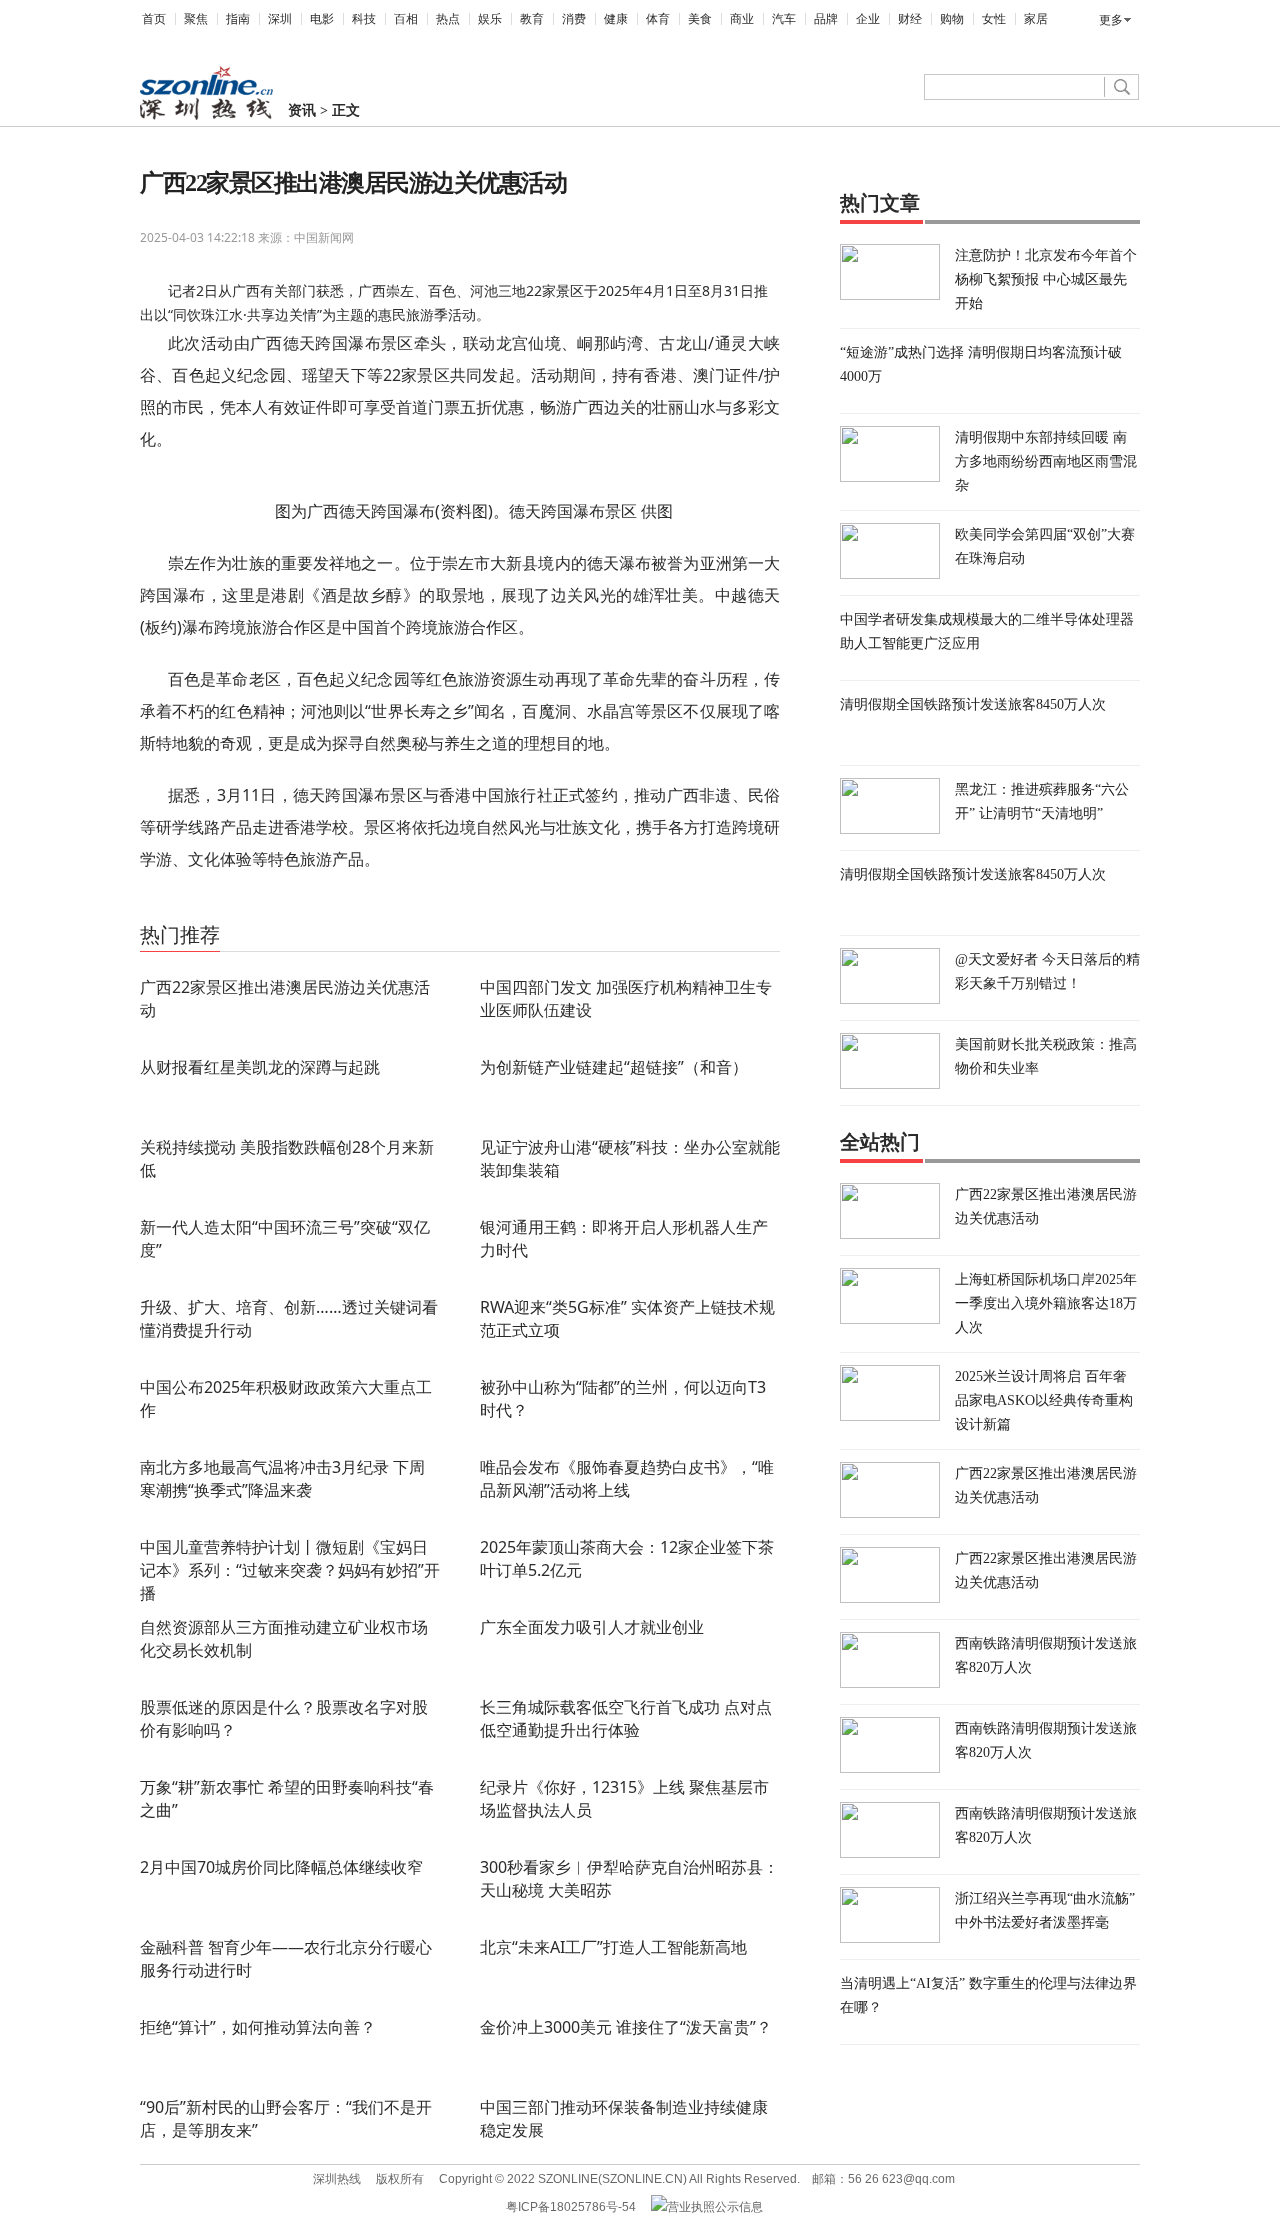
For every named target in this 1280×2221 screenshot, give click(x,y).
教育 (532, 19)
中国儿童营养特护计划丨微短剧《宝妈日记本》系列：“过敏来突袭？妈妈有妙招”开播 (290, 1570)
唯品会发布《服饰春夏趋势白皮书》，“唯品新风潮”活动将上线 (627, 1478)
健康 (616, 19)
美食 (700, 19)
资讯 (302, 110)
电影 (322, 19)
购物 (952, 19)
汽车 (784, 19)
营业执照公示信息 (715, 2207)
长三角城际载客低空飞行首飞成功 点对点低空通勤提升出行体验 (626, 1718)
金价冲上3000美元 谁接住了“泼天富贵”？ (626, 2027)
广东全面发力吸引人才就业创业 (592, 1627)
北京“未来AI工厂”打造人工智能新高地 (613, 1947)
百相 (406, 19)
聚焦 (196, 19)
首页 (154, 19)
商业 (742, 19)
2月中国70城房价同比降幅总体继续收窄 (281, 1867)
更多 (1111, 20)
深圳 (280, 19)
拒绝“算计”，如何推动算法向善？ (258, 2027)
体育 (658, 19)
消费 (574, 19)
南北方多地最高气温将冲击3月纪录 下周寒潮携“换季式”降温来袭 (282, 1478)
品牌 (826, 19)
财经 (910, 19)
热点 (448, 19)
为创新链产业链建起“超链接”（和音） (614, 1067)
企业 (868, 19)
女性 (994, 19)
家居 (1036, 19)
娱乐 (490, 19)
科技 (364, 19)
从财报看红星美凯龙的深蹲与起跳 (260, 1067)
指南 (238, 19)
